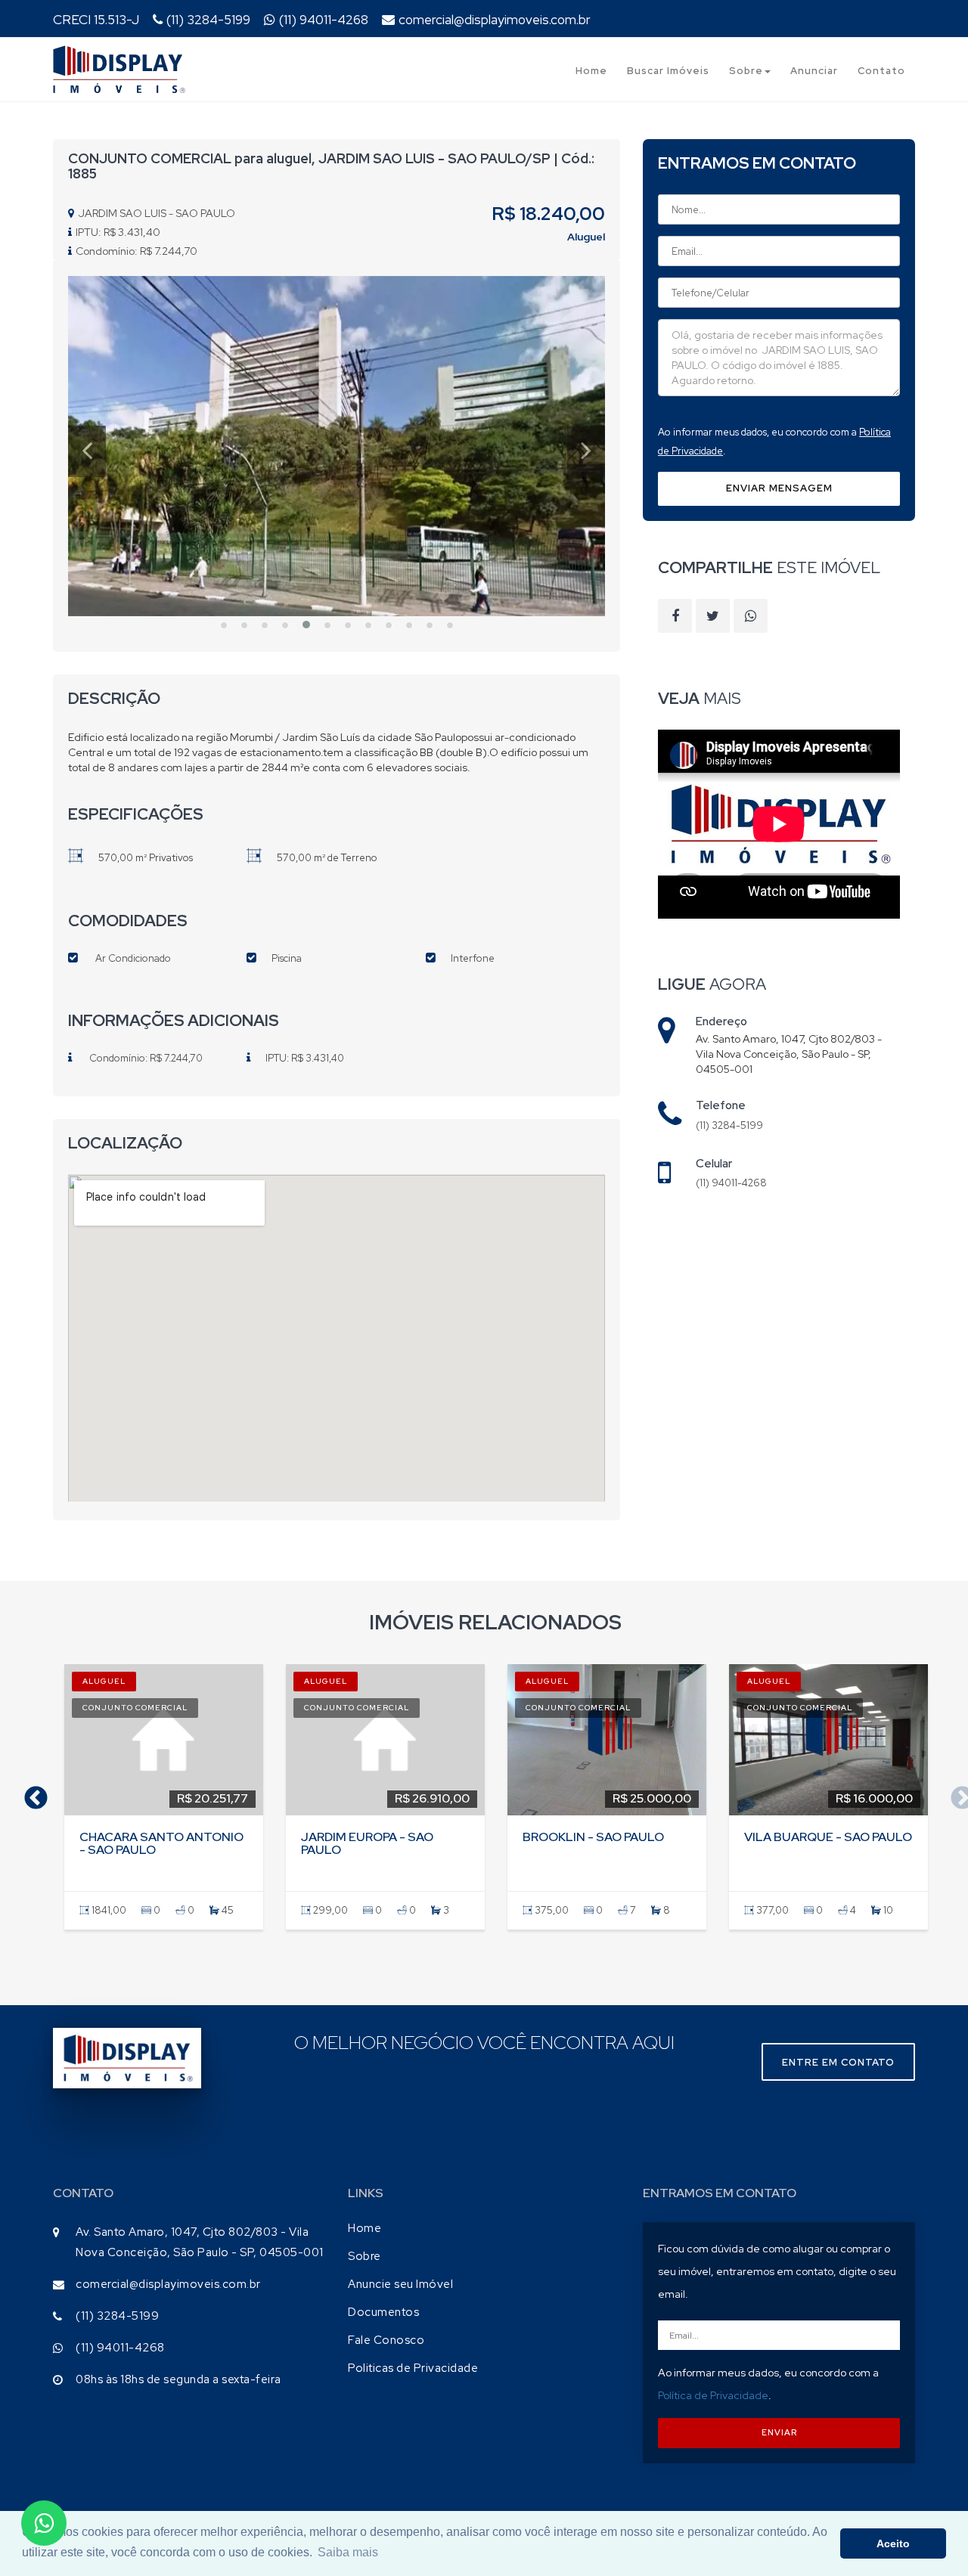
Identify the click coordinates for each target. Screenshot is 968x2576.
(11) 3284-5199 (208, 20)
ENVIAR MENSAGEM (779, 488)
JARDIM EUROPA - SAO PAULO (367, 1844)
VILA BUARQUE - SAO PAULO (828, 1837)
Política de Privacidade (713, 2395)
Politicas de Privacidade (413, 2368)
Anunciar (814, 71)
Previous (30, 1793)
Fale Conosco (386, 2340)
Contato (881, 71)
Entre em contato (838, 2062)
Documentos (383, 2312)
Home (591, 71)
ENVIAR (779, 2432)
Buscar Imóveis (668, 71)
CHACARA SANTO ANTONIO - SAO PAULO (161, 1844)
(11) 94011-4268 (324, 20)
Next (957, 1793)
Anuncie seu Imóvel (400, 2284)
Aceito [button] (893, 2543)
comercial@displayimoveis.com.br (495, 20)
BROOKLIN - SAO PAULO (593, 1837)
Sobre (746, 71)
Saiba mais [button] (348, 2552)
